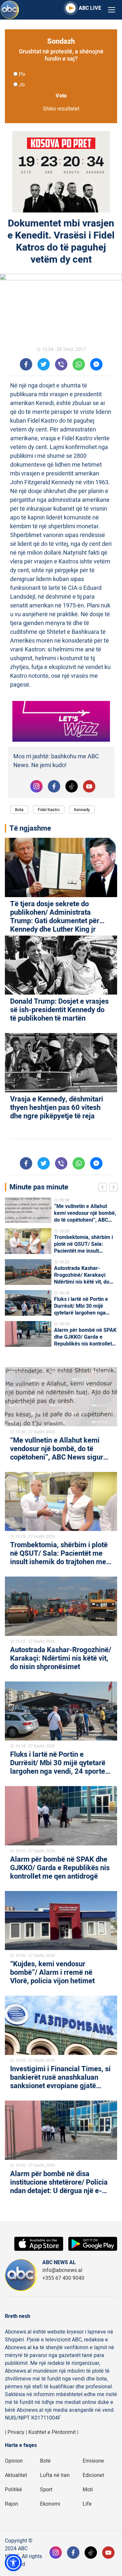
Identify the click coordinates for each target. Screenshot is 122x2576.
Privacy (16, 2432)
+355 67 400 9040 (63, 2278)
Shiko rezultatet (61, 109)
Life (87, 2504)
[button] (13, 2563)
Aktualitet (16, 2475)
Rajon (12, 2504)
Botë (45, 2461)
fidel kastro (49, 810)
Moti (88, 2490)
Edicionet (93, 2475)
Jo (22, 85)
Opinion (14, 2461)
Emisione (93, 2461)
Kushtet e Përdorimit (52, 2432)
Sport (46, 2490)
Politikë (14, 2490)
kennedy (82, 810)
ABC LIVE (90, 8)
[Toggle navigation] (112, 10)
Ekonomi (50, 2504)
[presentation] (104, 1188)
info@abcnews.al (62, 2270)
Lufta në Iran (55, 2475)
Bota (19, 810)
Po (22, 74)
